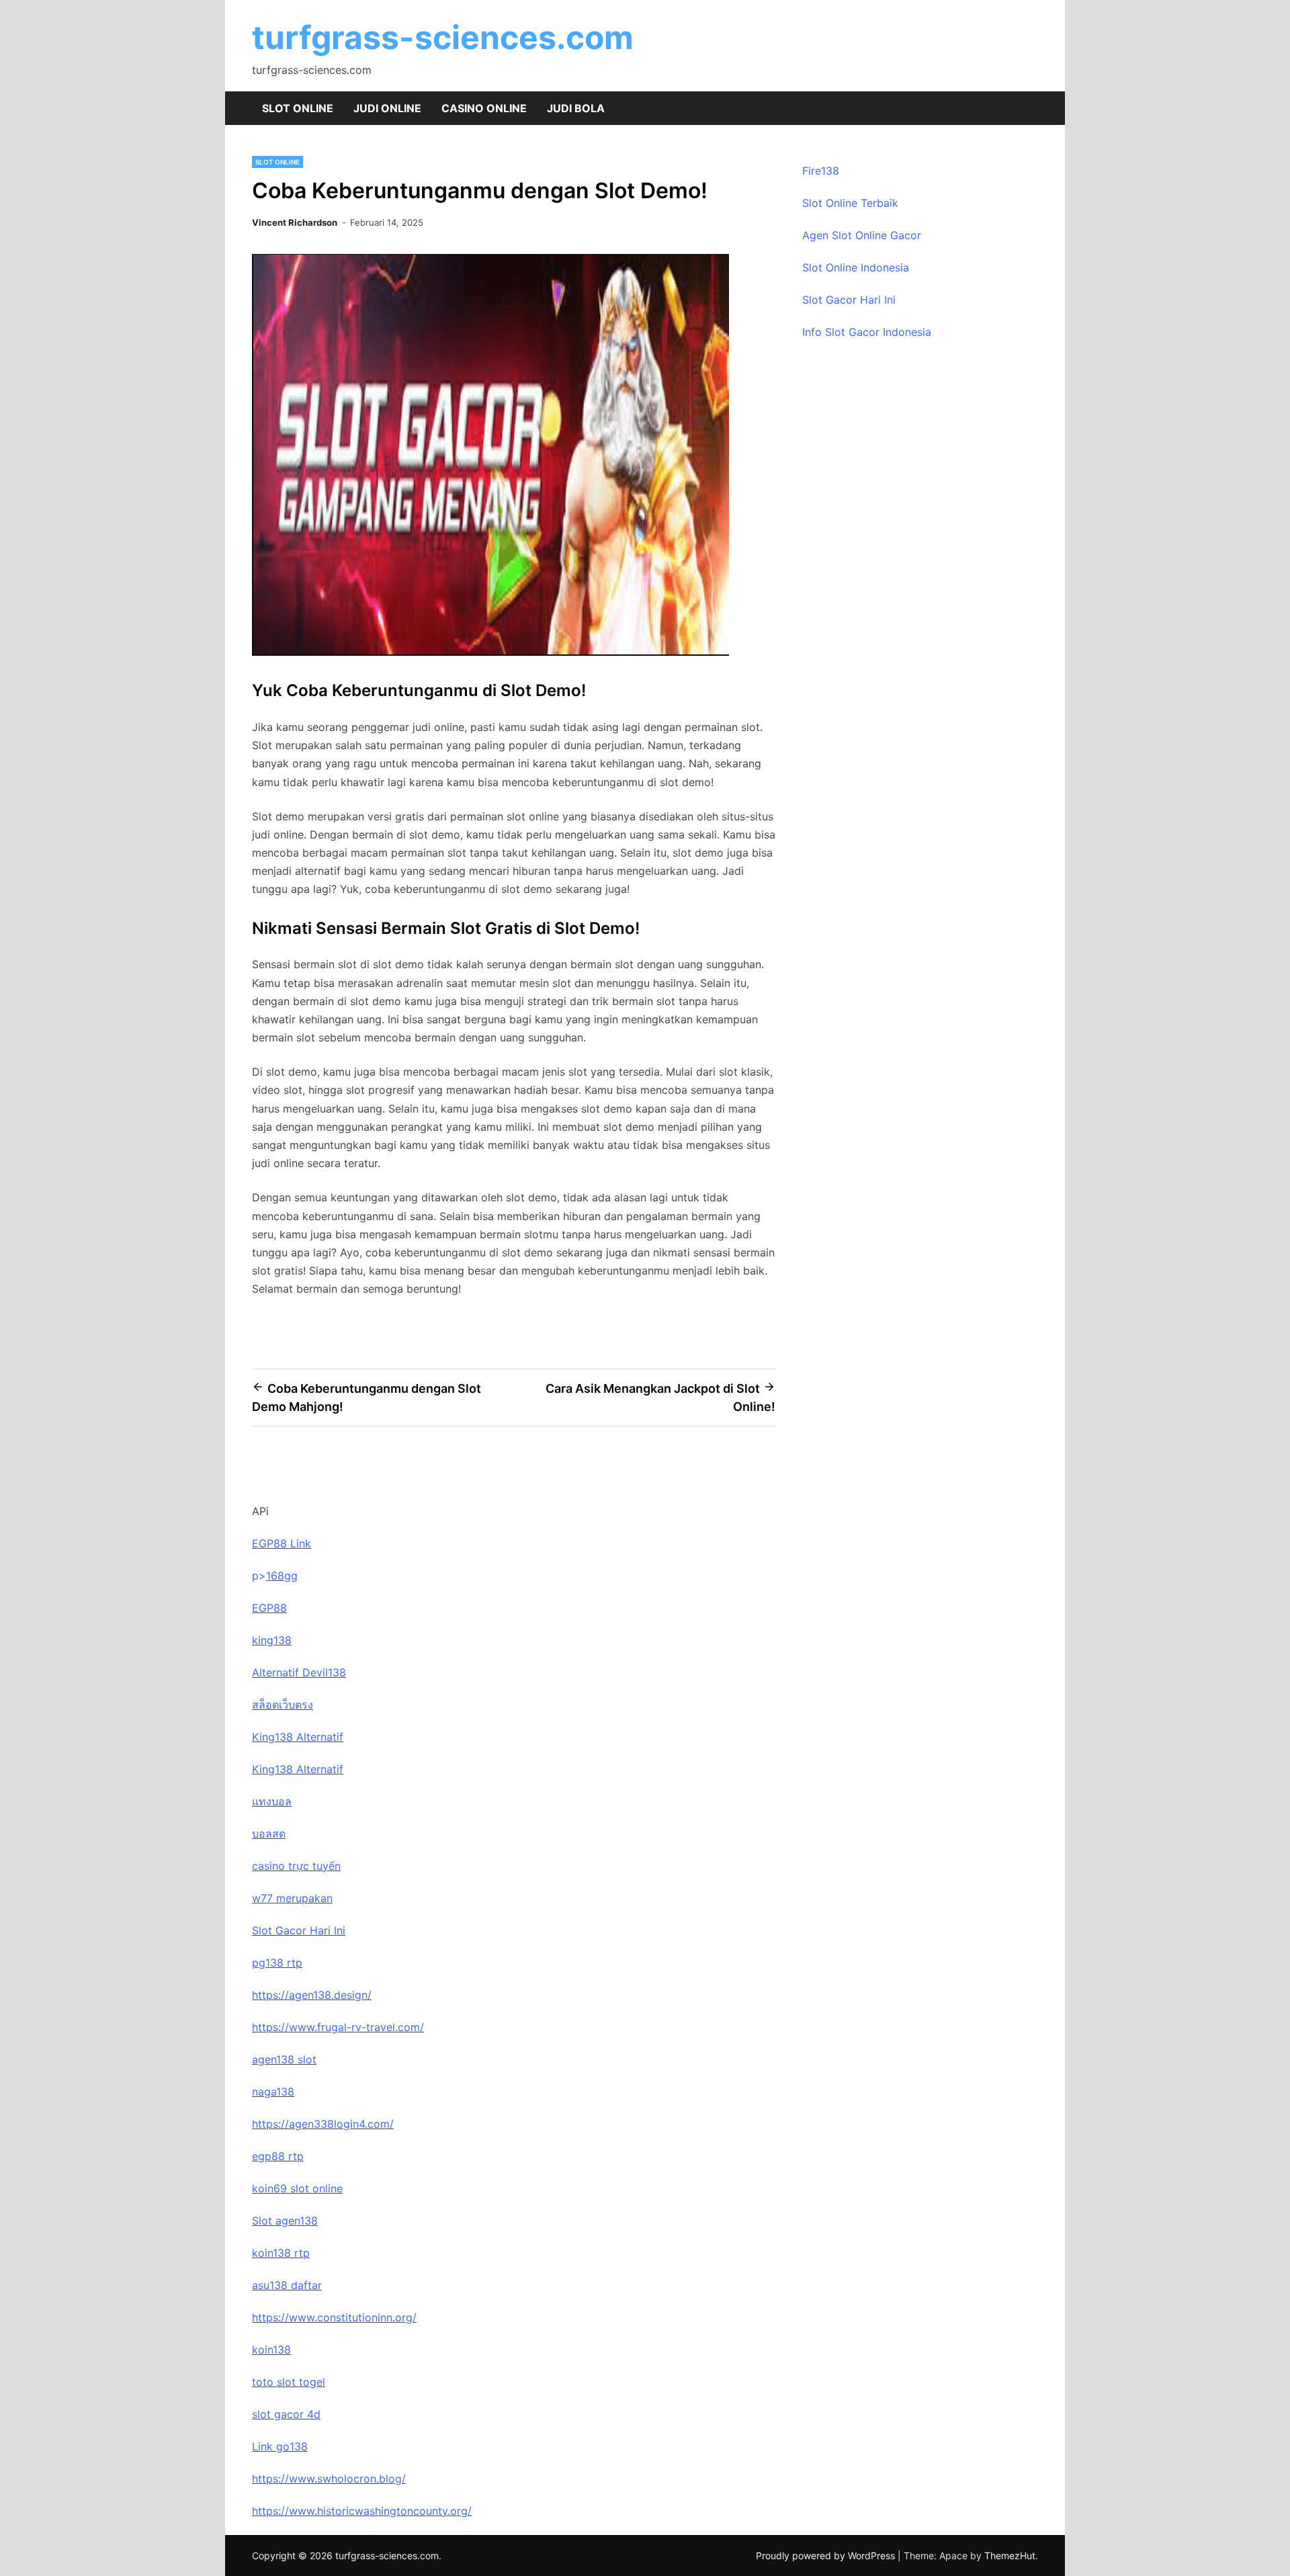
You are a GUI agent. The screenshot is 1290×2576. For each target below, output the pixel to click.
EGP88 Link (282, 1543)
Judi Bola (576, 108)
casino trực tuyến (296, 1866)
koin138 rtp (281, 2253)
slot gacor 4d (286, 2414)
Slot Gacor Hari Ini (849, 300)
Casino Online (484, 108)
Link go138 (280, 2446)
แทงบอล (272, 1801)
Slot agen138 (285, 2221)
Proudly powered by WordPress (827, 2556)
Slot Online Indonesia (856, 267)
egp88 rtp (278, 2156)
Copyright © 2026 (294, 2556)
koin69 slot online (297, 2188)
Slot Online (298, 108)
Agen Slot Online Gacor (862, 235)
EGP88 (269, 1608)
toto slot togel (289, 2382)
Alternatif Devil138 (299, 1672)
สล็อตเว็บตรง (283, 1705)
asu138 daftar (287, 2285)
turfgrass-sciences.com (443, 37)
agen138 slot (284, 2059)
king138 (272, 1640)
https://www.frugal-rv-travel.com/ (338, 2027)
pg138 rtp (277, 1963)
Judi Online (387, 108)
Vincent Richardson (295, 222)
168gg (282, 1576)
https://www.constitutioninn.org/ (334, 2317)
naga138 (273, 2092)
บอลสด (269, 1834)
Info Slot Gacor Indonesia (867, 332)
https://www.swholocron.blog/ (329, 2479)
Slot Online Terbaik (850, 203)
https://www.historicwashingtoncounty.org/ (362, 2511)
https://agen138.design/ (312, 1995)
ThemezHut (1010, 2556)
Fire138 (821, 171)
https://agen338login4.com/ (323, 2124)
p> (259, 1576)
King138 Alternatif (298, 1737)
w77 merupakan (292, 1898)
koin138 (271, 2350)
